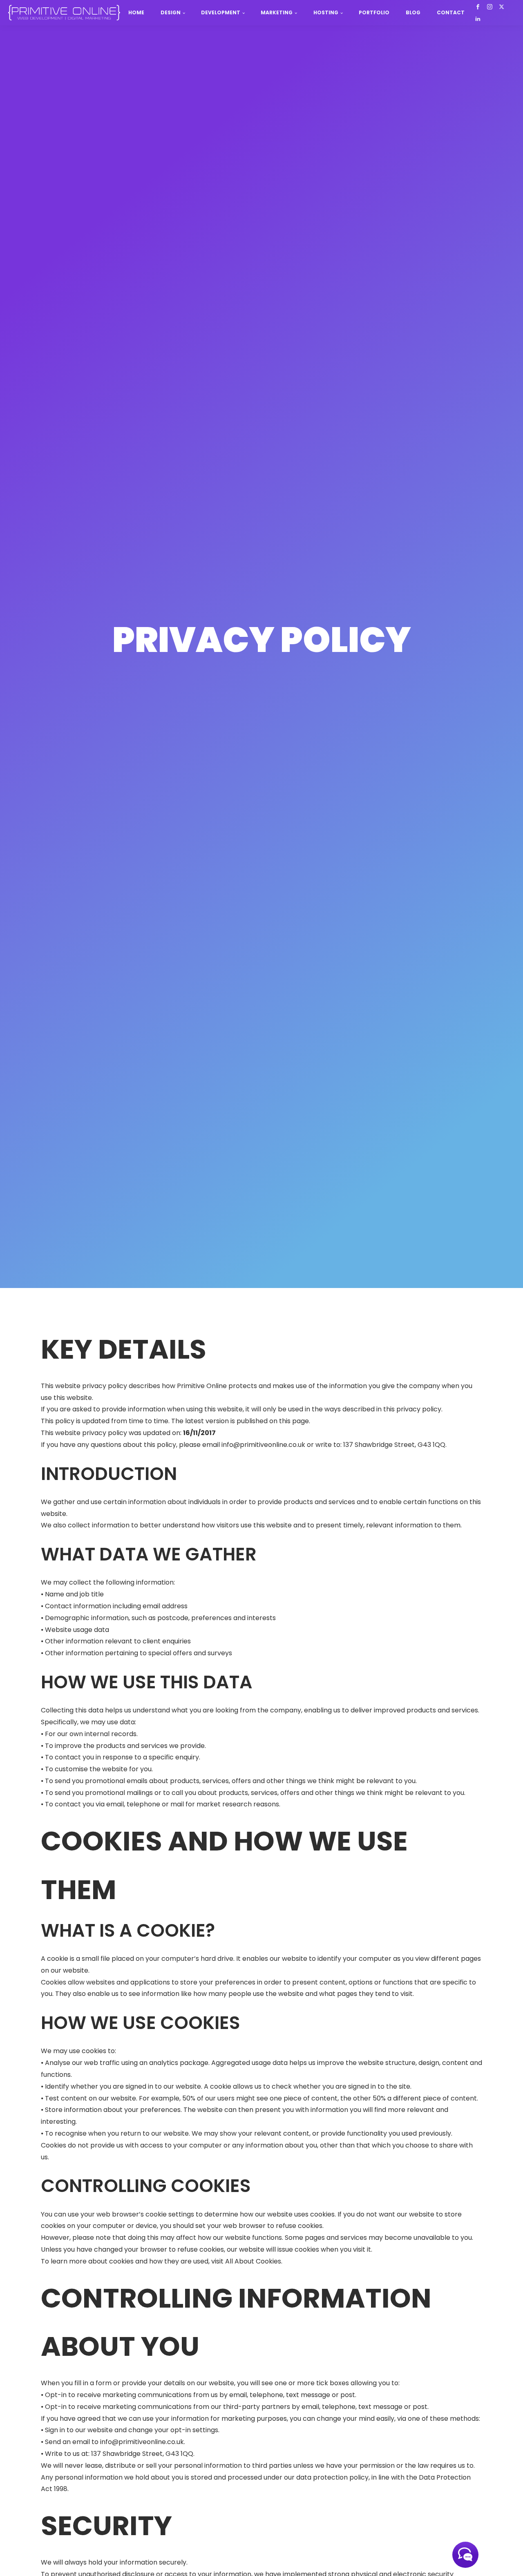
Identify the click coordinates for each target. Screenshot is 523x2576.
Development (221, 12)
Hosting (326, 12)
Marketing (277, 12)
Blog (413, 12)
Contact (451, 12)
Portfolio (374, 12)
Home (136, 12)
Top (504, 2557)
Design (171, 12)
